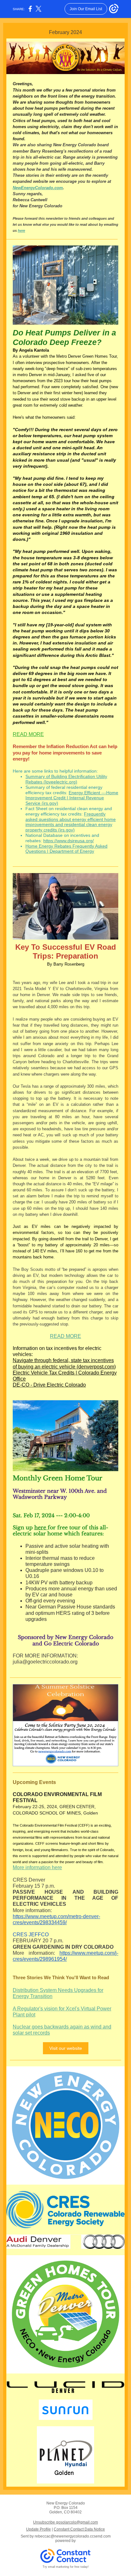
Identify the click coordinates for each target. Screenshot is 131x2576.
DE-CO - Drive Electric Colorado (49, 1385)
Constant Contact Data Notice (79, 2529)
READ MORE (28, 734)
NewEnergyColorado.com (38, 188)
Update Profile (38, 2529)
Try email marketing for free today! (66, 2567)
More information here (37, 1867)
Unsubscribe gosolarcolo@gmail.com (65, 2522)
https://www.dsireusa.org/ (69, 841)
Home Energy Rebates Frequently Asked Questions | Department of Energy (66, 849)
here (21, 231)
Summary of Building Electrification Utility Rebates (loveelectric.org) (66, 779)
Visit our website (66, 2048)
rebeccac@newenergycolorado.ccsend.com (73, 2536)
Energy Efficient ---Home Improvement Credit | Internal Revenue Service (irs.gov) (72, 798)
